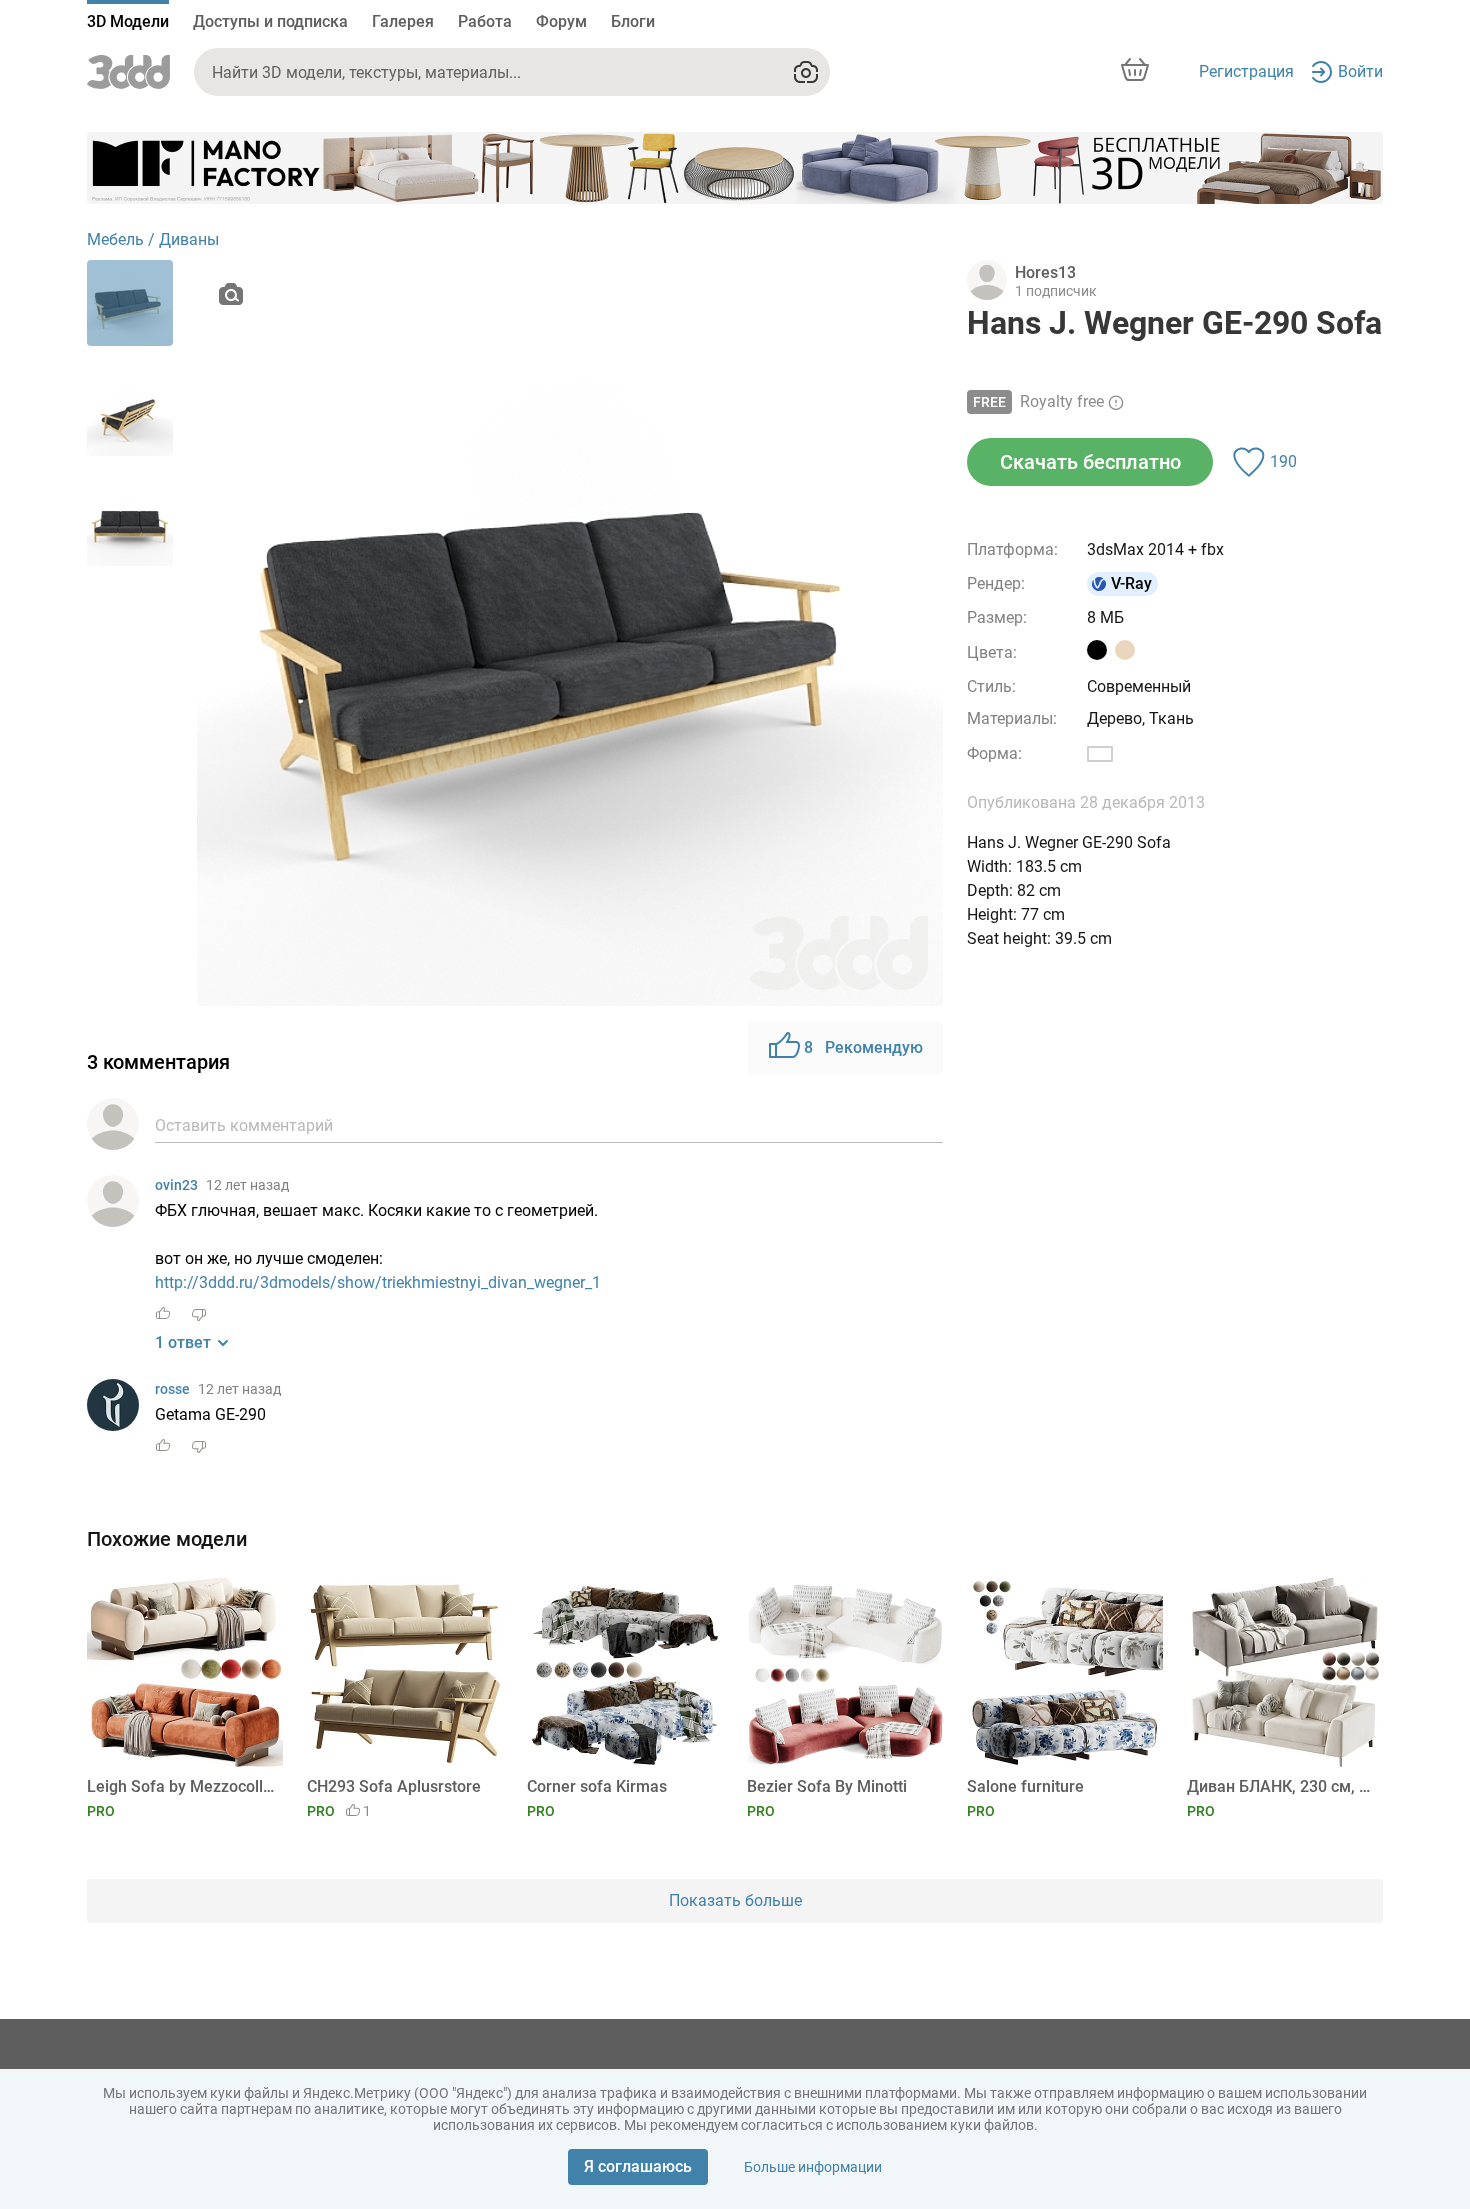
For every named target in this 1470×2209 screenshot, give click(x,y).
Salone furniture (1025, 1786)
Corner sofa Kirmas (597, 1786)
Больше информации (813, 2167)
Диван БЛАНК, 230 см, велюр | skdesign (1281, 1786)
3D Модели (128, 21)
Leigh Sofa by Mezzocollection (181, 1786)
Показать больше (735, 1900)
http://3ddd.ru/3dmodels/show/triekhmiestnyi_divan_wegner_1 (378, 1282)
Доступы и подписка (270, 21)
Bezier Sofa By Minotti (827, 1786)
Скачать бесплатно (1090, 462)
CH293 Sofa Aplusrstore (394, 1786)
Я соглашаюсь (638, 2166)
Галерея (403, 21)
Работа (485, 21)
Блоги (633, 21)
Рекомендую (863, 1047)
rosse (172, 1389)
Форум (561, 21)
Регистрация (1246, 71)
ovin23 (176, 1185)
